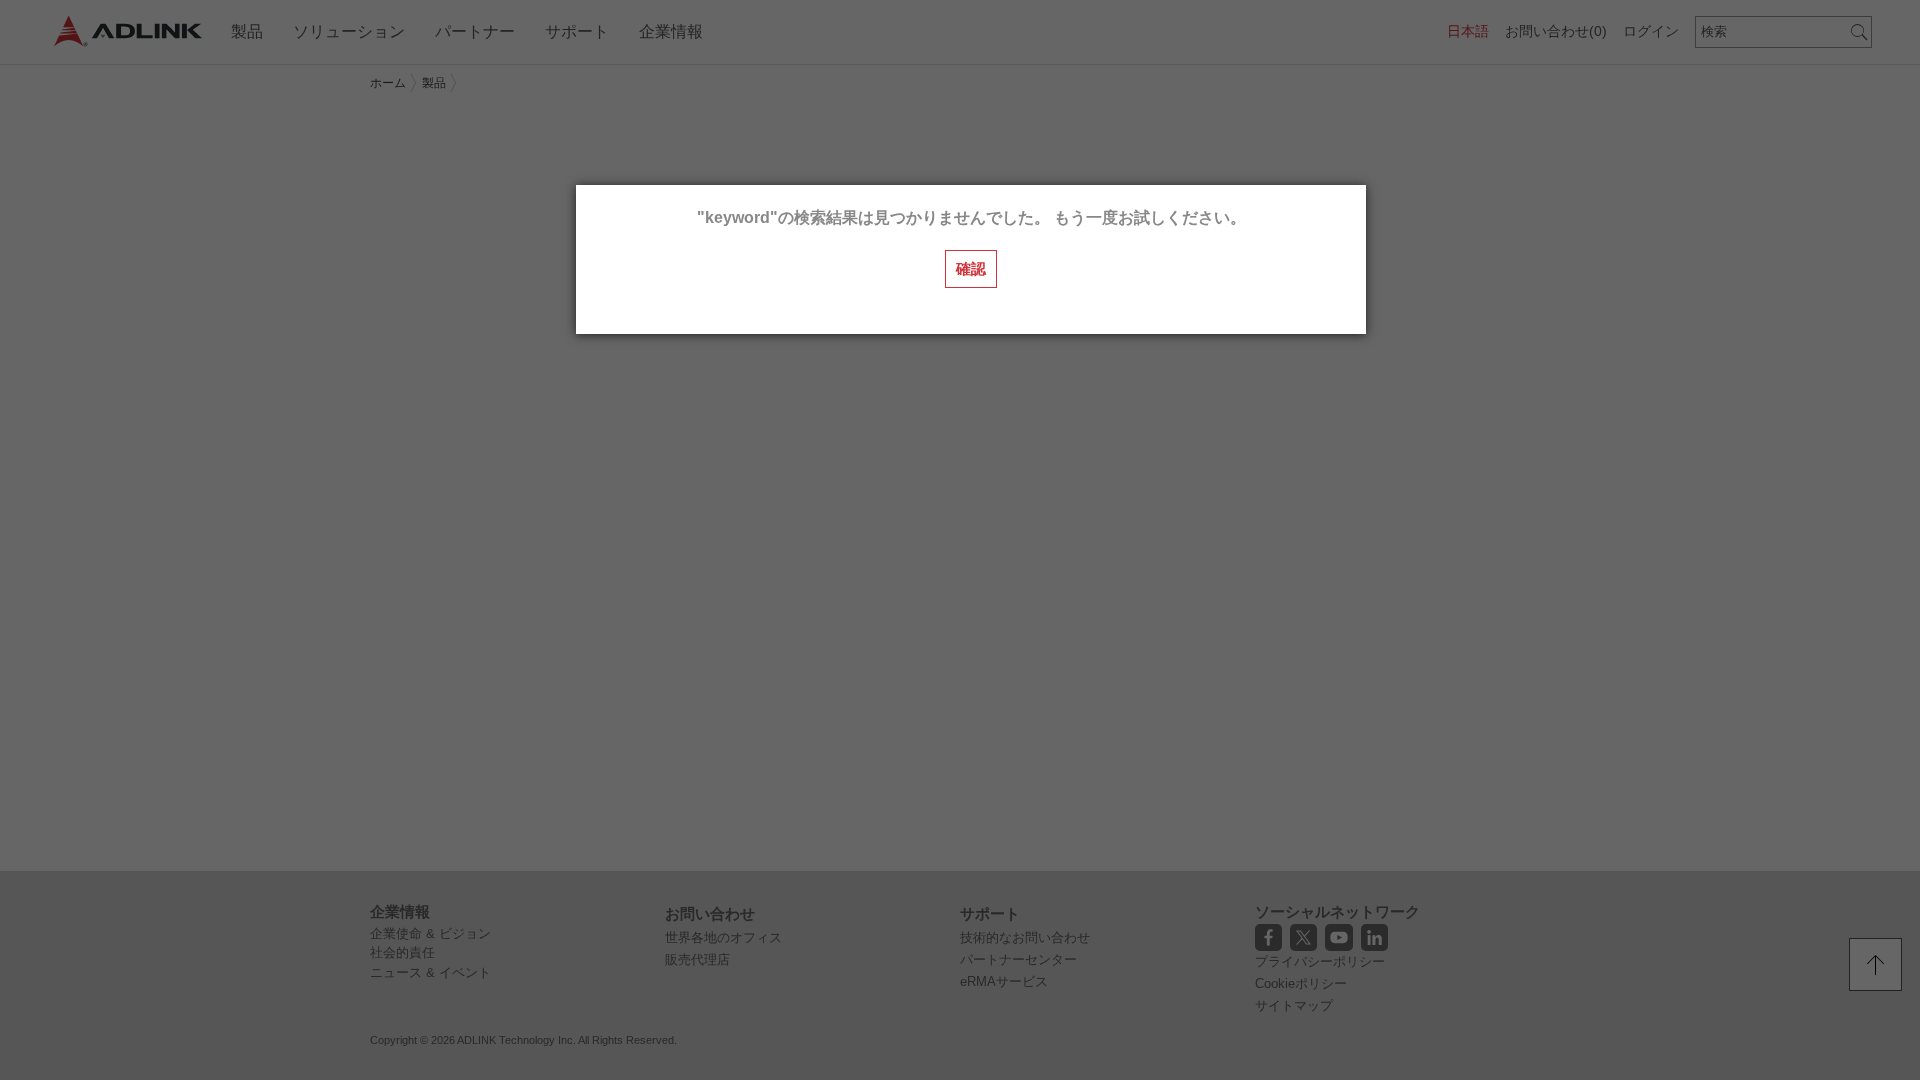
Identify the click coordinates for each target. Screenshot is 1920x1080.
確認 (971, 268)
